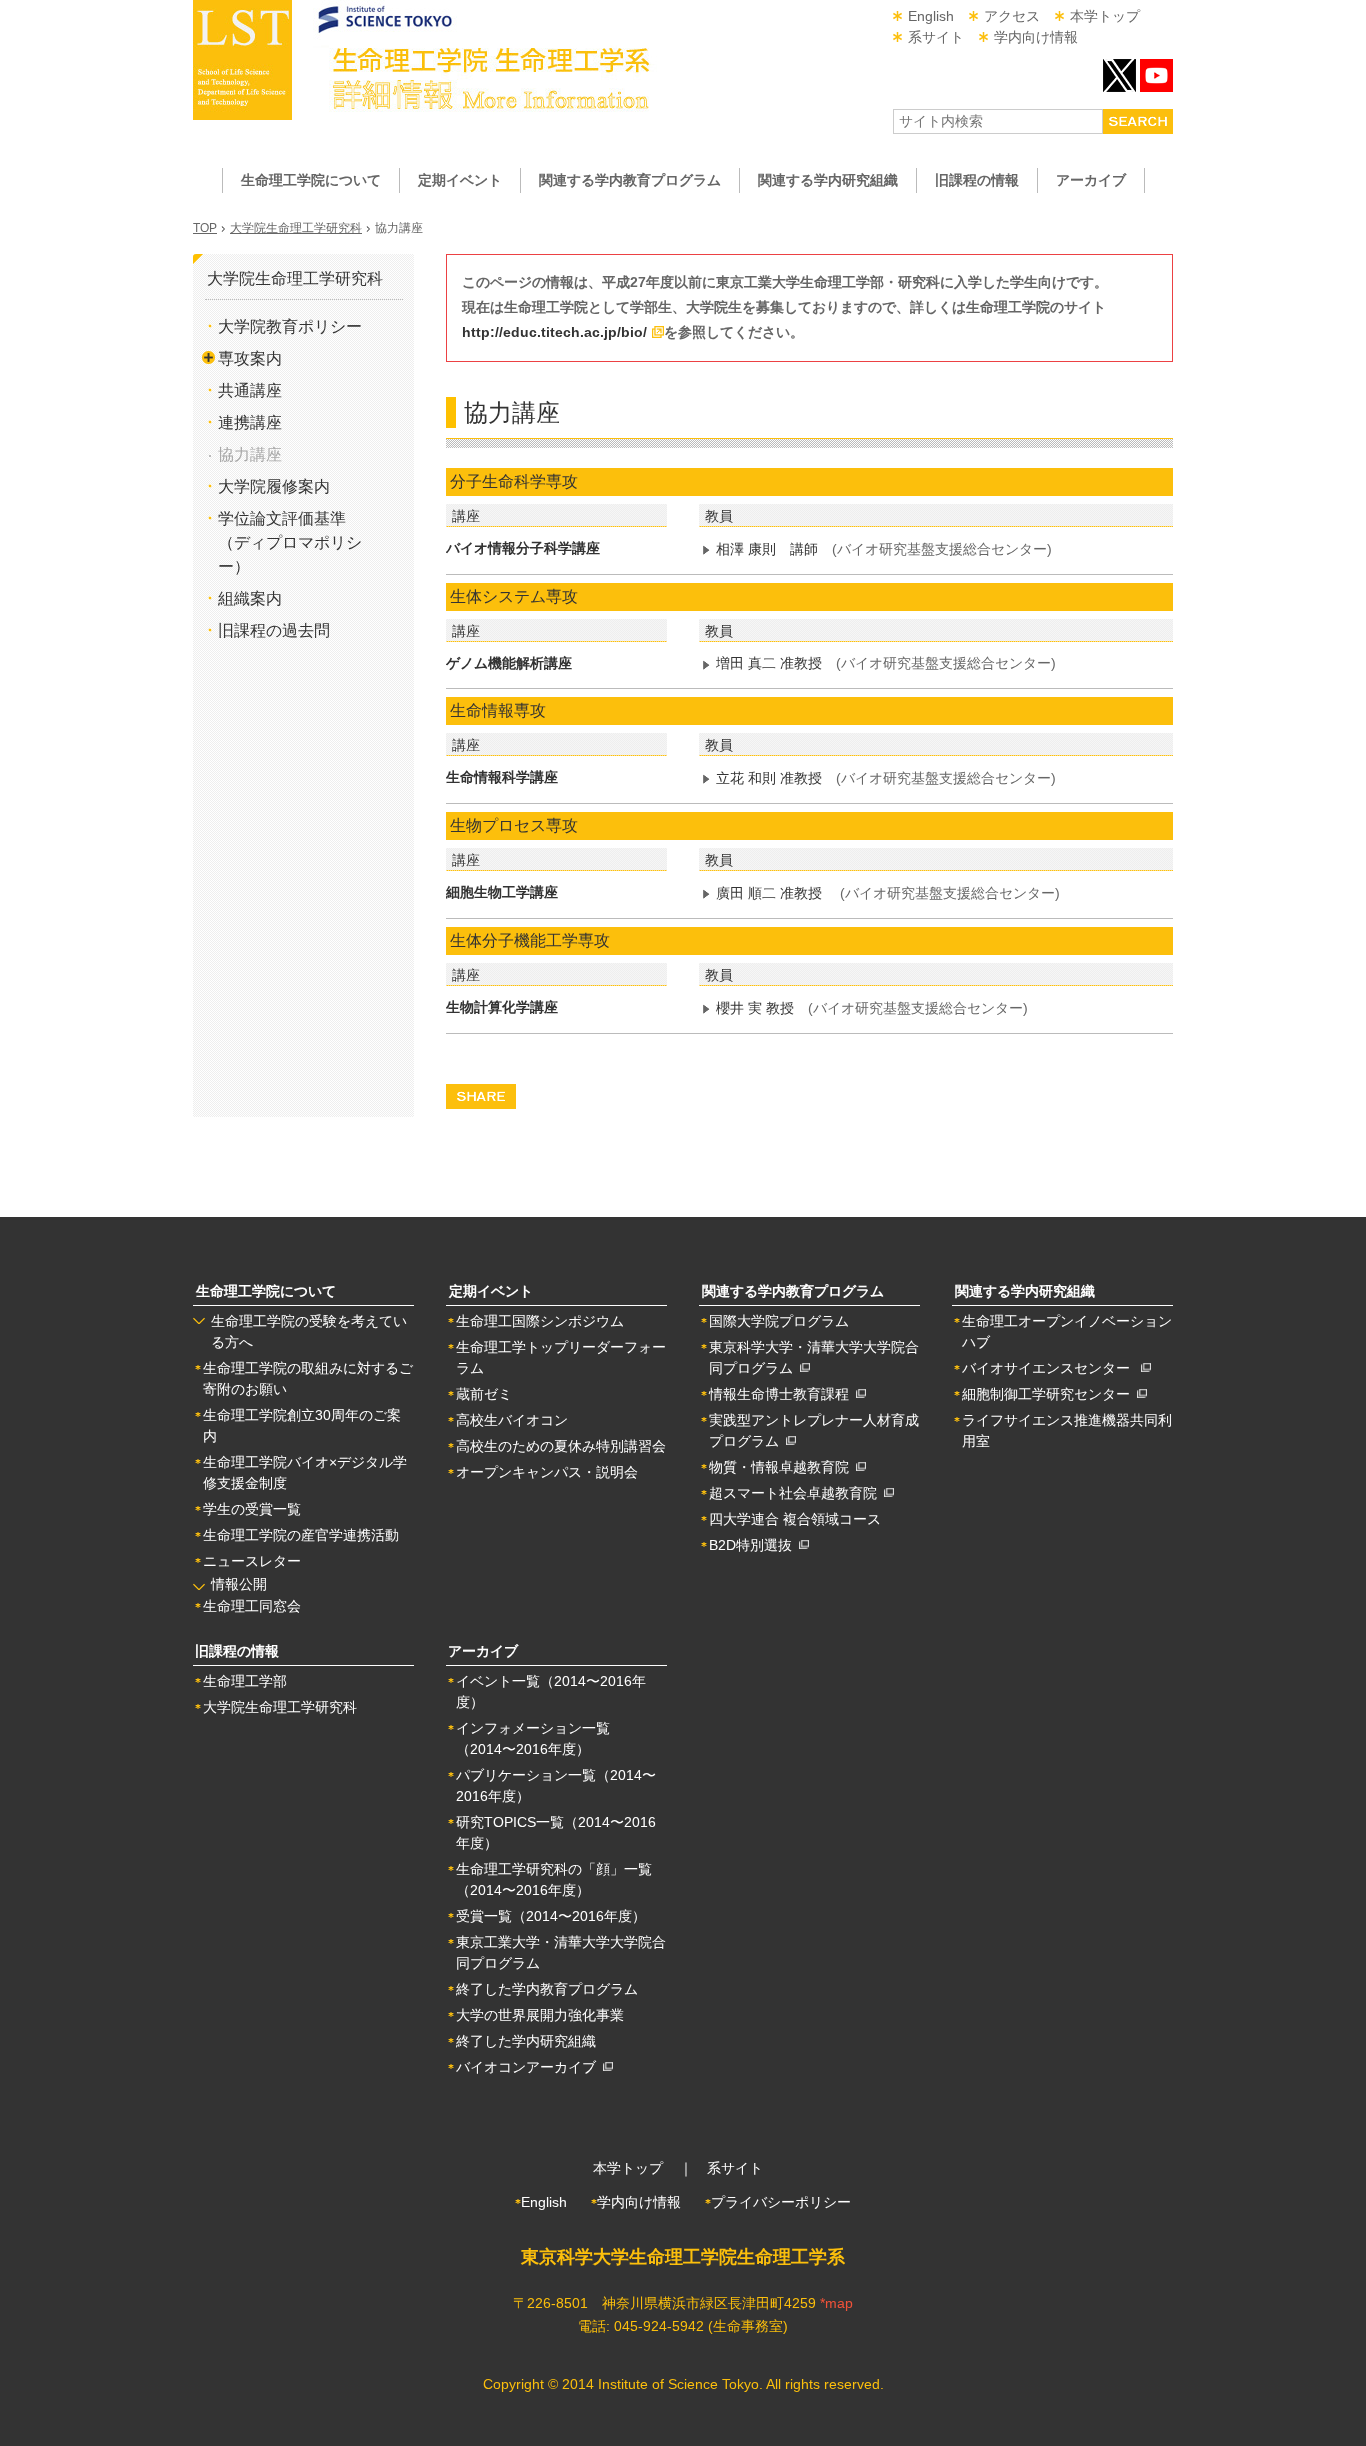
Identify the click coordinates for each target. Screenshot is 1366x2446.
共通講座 (250, 390)
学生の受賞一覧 (252, 1509)
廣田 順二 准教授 (769, 893)
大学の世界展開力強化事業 (540, 2015)
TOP (205, 228)
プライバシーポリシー (781, 2202)
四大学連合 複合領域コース (795, 1519)
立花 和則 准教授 (769, 778)
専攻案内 (250, 358)
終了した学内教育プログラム (547, 1989)
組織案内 (250, 598)
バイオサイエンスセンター (1051, 1368)
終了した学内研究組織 (526, 2041)
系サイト (936, 37)
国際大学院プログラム (779, 1321)
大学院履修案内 (274, 486)
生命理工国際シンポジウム (540, 1321)
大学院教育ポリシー (290, 326)
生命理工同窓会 (252, 1606)
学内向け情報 (1036, 37)
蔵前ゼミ (484, 1394)
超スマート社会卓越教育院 (796, 1493)
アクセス (1012, 16)
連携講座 (250, 422)
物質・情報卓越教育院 (782, 1467)
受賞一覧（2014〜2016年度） (551, 1916)
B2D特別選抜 (754, 1545)
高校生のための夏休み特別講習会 (561, 1446)
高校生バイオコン (512, 1420)
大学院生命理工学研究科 (296, 228)
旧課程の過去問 (274, 630)
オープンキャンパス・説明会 (547, 1472)
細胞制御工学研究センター (1049, 1394)
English (931, 16)
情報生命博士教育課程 (782, 1394)
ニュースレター (252, 1561)
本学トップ (1105, 16)
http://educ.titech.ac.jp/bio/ (554, 332)
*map (836, 2303)
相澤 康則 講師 (767, 549)
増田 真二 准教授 (769, 663)
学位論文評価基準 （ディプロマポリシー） (290, 542)
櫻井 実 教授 (755, 1008)
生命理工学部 (245, 1681)
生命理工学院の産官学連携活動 (301, 1535)
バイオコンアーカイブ (529, 2067)
